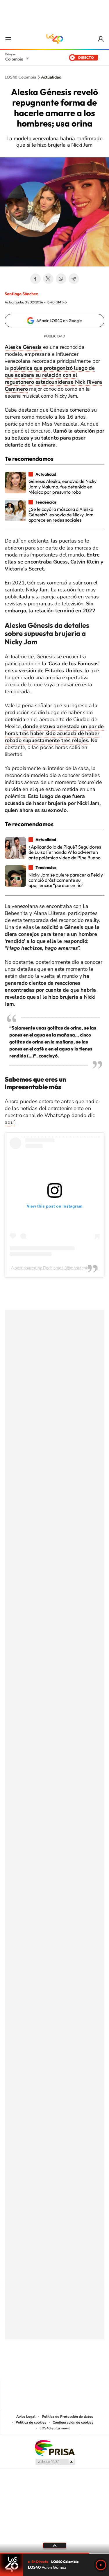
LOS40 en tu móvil (55, 2428)
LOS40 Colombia (55, 39)
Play (101, 2565)
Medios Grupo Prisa (55, 2462)
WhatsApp (61, 279)
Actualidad (51, 77)
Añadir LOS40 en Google (59, 321)
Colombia (14, 59)
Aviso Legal (26, 2417)
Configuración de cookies (73, 2422)
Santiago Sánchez (21, 294)
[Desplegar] (54, 2545)
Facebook (35, 279)
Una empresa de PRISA (55, 2448)
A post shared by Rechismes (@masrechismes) (55, 1268)
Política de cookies (31, 2422)
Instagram (43, 2368)
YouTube (55, 2368)
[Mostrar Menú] (8, 39)
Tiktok (31, 2368)
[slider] (54, 2553)
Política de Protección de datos (67, 2417)
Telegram (74, 279)
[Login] (101, 39)
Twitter (48, 279)
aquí (10, 1122)
